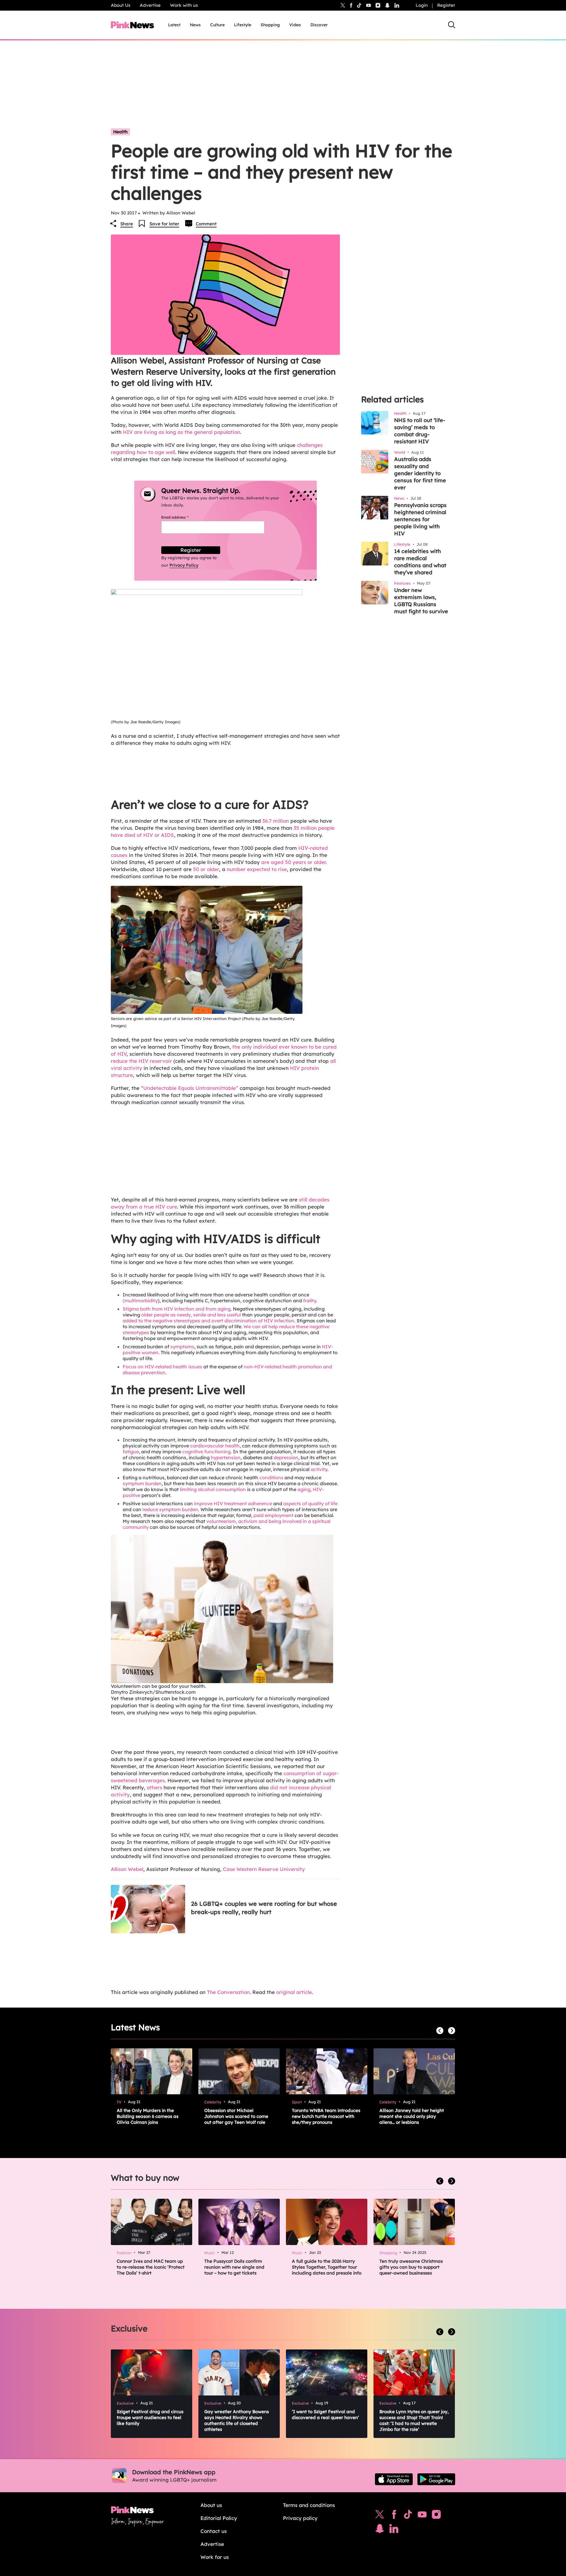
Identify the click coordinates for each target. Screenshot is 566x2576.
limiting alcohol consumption (213, 1489)
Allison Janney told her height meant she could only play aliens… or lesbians (412, 2116)
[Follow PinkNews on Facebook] (394, 2516)
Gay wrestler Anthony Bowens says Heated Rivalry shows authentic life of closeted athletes (237, 2420)
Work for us (215, 2557)
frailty (310, 1301)
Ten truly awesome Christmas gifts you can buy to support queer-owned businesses (411, 2267)
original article (294, 1992)
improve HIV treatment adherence (233, 1503)
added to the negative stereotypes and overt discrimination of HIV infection (208, 1321)
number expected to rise (257, 869)
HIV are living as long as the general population (182, 432)
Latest (174, 25)
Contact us (214, 2531)
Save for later (164, 224)
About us (211, 2505)
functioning (217, 1452)
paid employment (273, 1515)
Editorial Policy (219, 2518)
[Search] (452, 25)
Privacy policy (300, 2518)
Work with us (184, 5)
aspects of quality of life (310, 1503)
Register (446, 5)
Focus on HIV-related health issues (162, 1367)
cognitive (193, 1452)
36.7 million (276, 821)
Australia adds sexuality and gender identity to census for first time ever (420, 473)
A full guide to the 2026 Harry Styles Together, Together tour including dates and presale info (327, 2267)
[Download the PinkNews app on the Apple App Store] (394, 2479)
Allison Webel (127, 1869)
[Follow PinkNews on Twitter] (380, 2516)
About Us (121, 5)
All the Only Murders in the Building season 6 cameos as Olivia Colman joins (148, 2116)
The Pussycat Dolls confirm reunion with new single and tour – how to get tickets (234, 2267)
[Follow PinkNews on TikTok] (408, 2516)
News (195, 25)
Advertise (150, 5)
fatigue (131, 1452)
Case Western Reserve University (264, 1869)
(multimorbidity (140, 1301)
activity (319, 1469)
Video (295, 25)
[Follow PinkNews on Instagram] (436, 2516)
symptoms (182, 1347)
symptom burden (142, 1483)
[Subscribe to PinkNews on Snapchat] (380, 2530)
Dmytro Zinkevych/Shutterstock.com (153, 1692)
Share (127, 224)
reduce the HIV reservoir (141, 1061)
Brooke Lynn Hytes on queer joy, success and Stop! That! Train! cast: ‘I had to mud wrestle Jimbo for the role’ (414, 2420)
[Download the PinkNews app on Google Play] (436, 2479)
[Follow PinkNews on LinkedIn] (397, 5)
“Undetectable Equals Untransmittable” (190, 1088)
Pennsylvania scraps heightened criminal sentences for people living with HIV (420, 519)
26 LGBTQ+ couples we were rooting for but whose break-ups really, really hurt (264, 1908)
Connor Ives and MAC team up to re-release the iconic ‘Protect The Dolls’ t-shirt (151, 2267)
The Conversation (228, 1992)
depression (286, 1457)
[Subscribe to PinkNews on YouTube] (422, 2516)
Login (422, 5)
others (154, 1787)
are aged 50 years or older (293, 862)
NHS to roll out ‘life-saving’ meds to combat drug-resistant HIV (420, 431)
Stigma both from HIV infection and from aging (177, 1309)
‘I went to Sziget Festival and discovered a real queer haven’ (325, 2415)
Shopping (270, 25)
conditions (271, 1478)
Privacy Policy (184, 565)
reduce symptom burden (170, 1509)
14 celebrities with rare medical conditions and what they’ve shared (420, 562)
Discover (319, 25)
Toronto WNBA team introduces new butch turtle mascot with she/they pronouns (326, 2116)
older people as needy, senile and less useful (191, 1315)
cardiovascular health (215, 1446)
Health (120, 132)
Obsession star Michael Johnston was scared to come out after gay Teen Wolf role (236, 2116)
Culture (217, 25)
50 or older (206, 869)
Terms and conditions (309, 2505)
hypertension (226, 1457)
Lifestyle (243, 25)
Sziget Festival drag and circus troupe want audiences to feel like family (150, 2417)
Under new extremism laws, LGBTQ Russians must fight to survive (421, 601)
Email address (182, 517)
